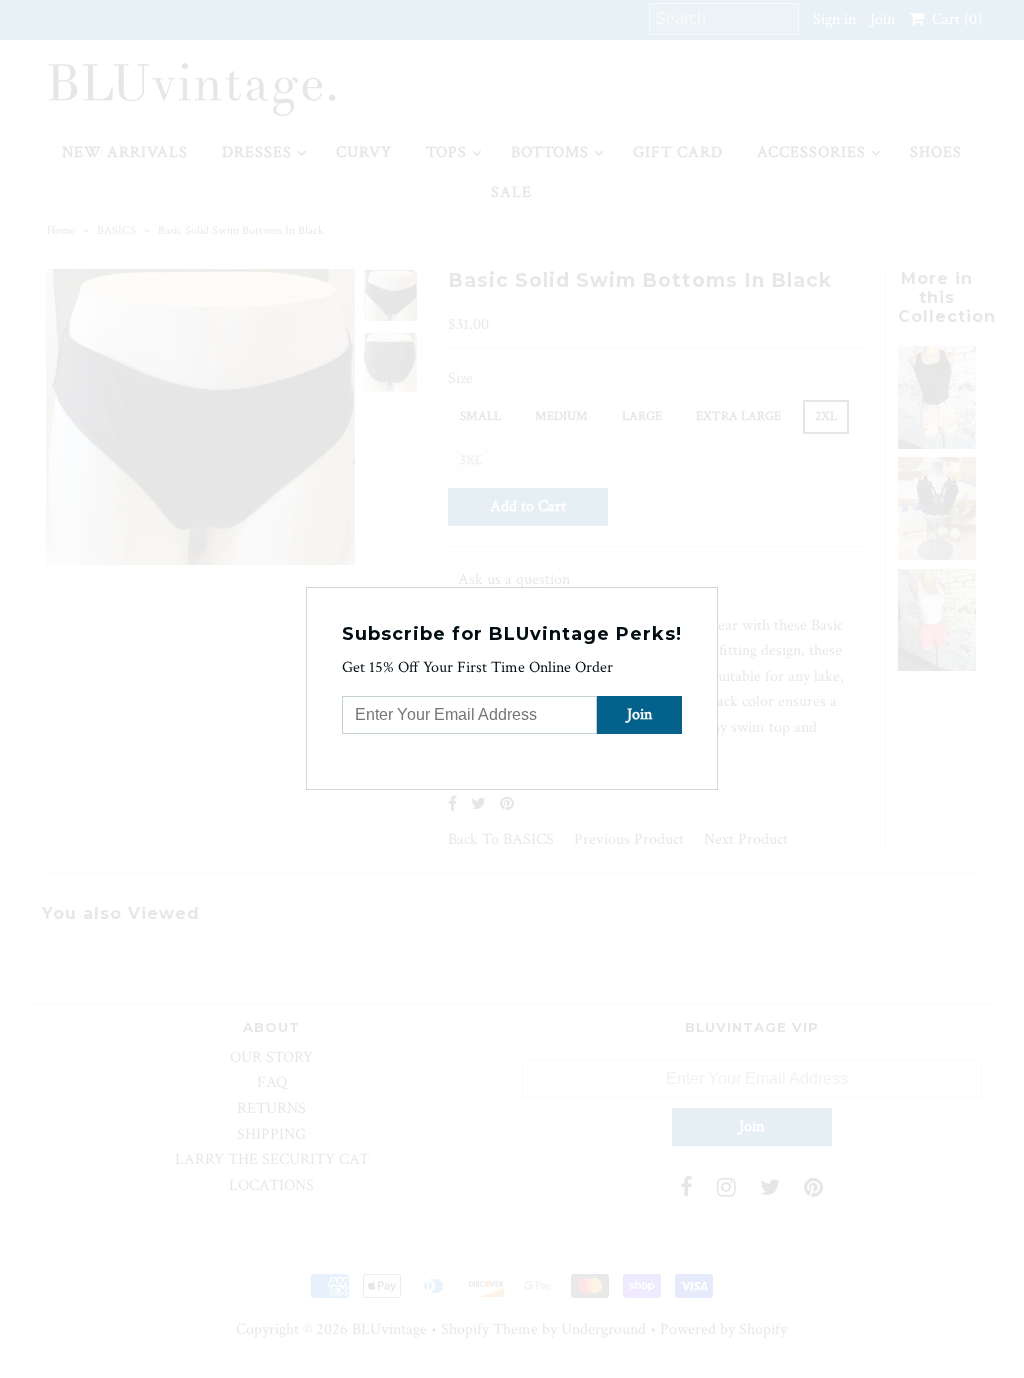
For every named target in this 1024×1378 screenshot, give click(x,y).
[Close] (705, 600)
